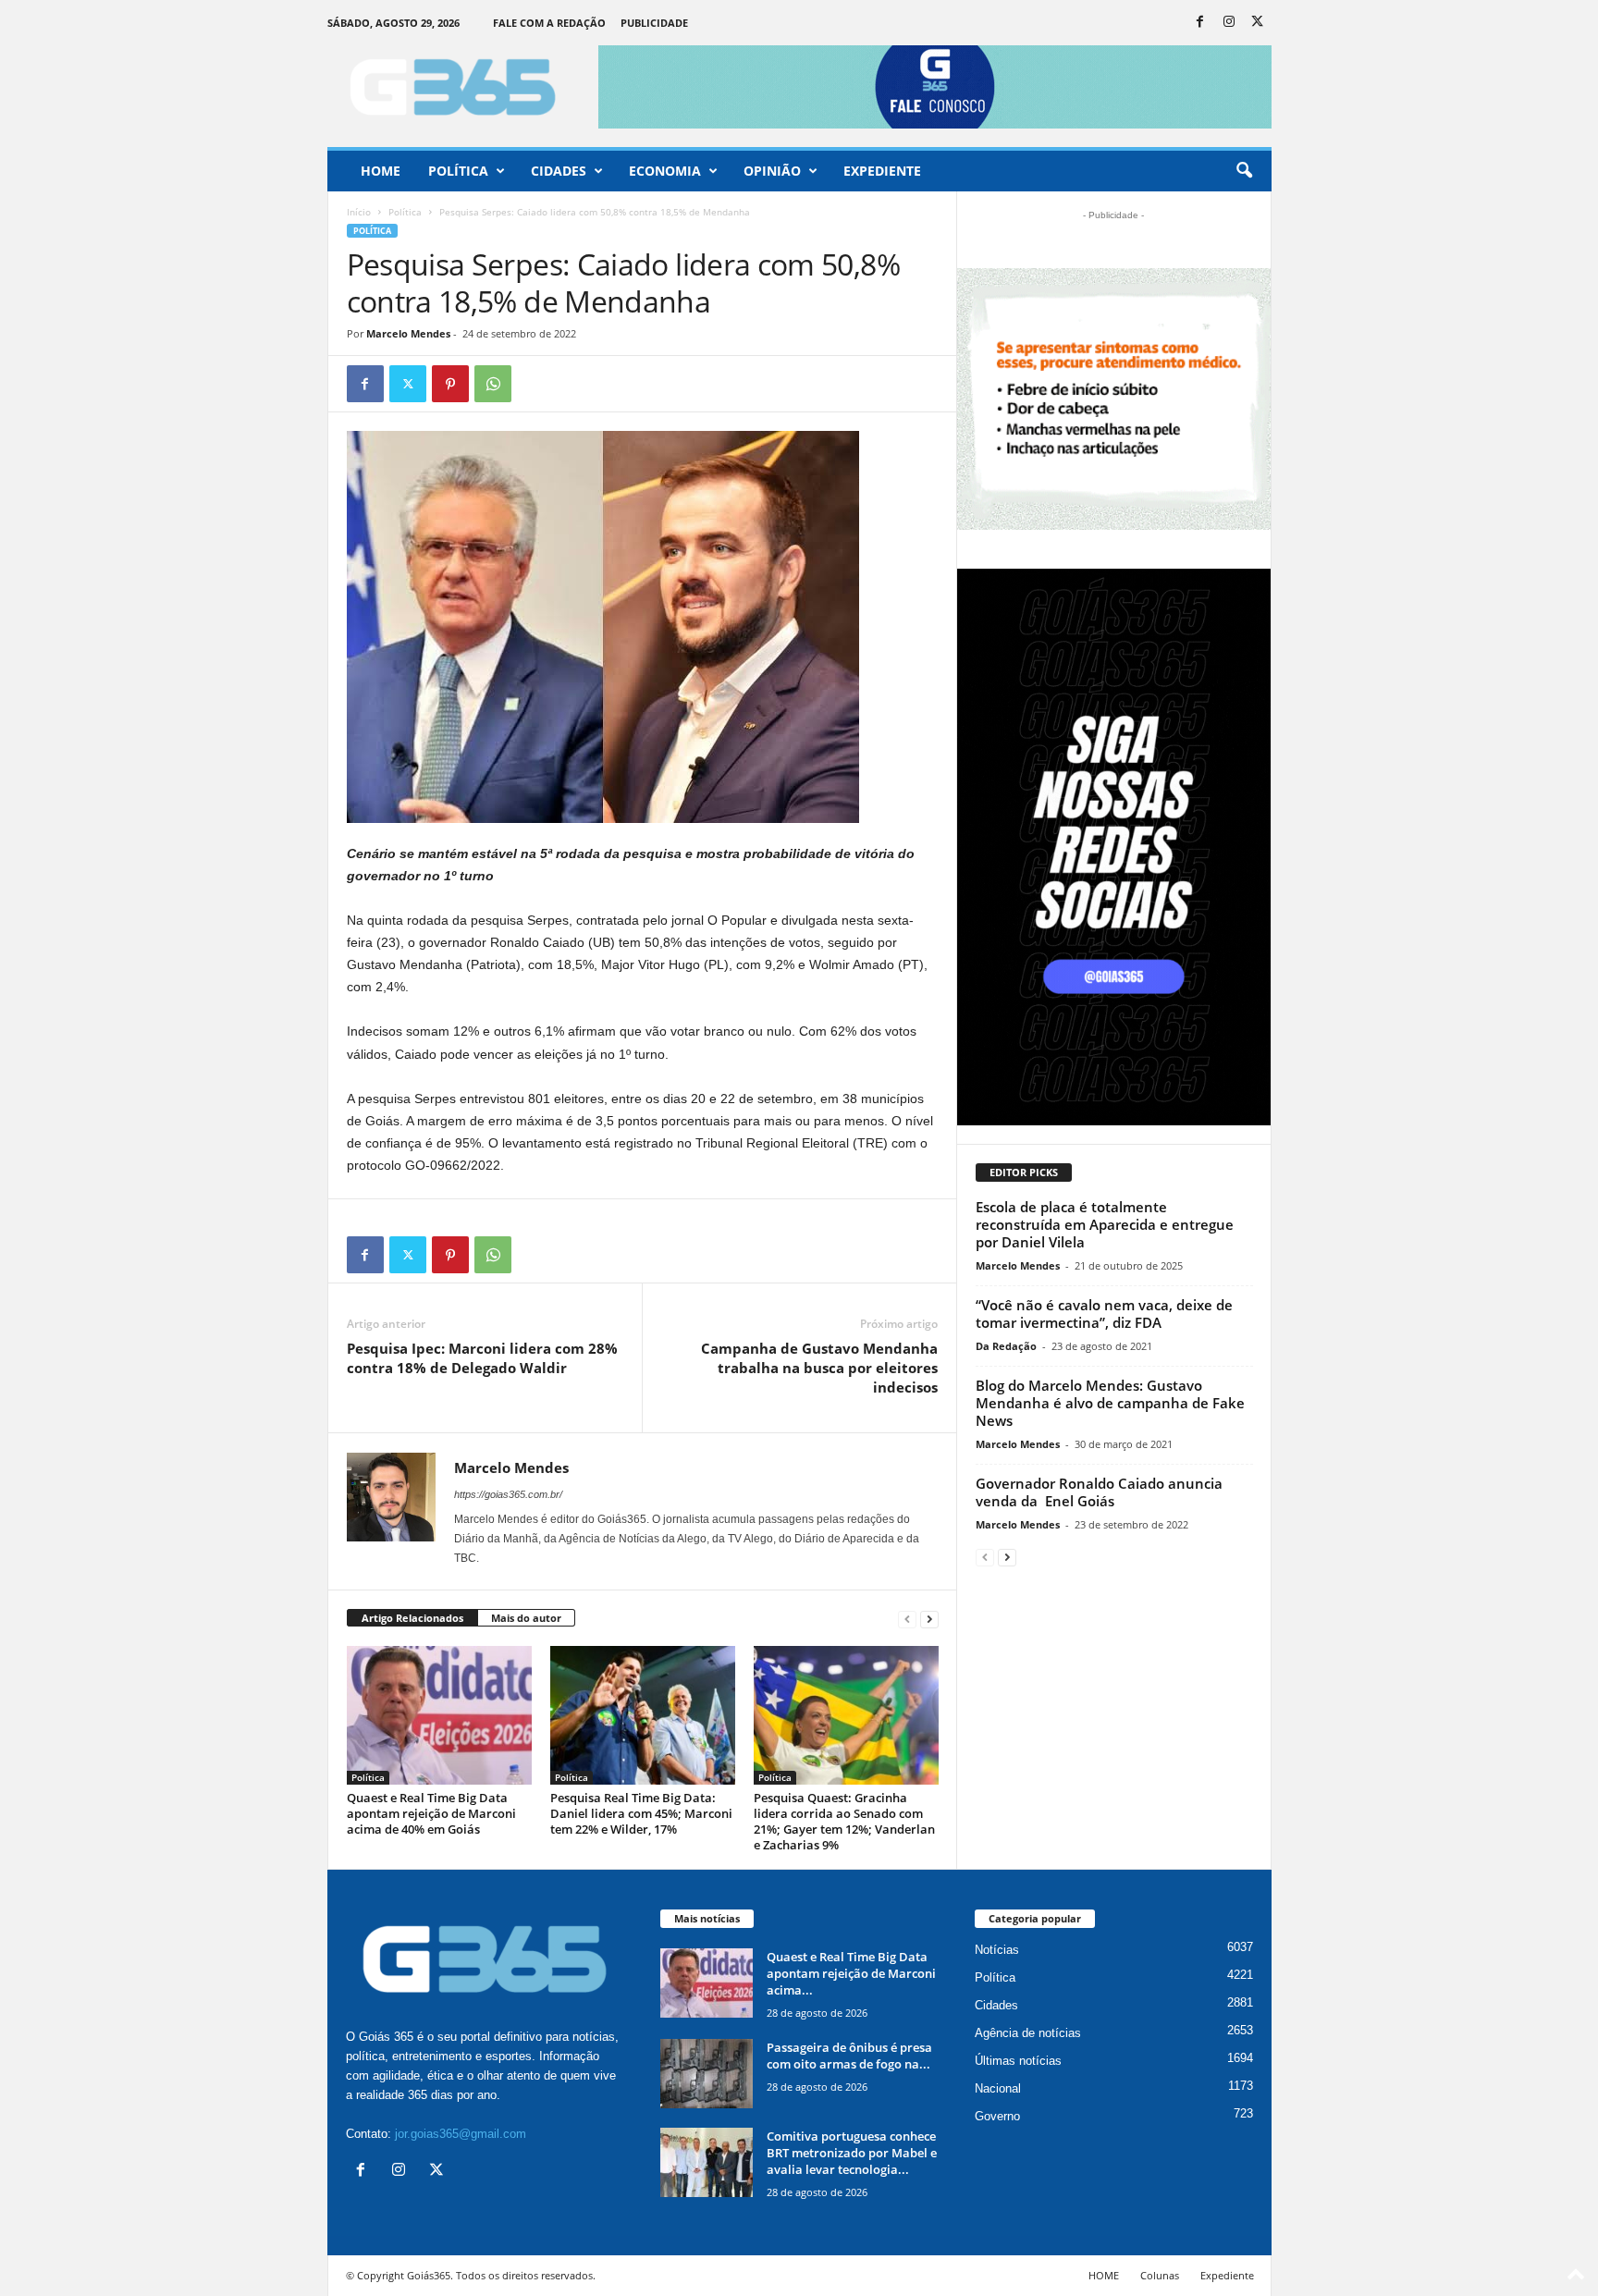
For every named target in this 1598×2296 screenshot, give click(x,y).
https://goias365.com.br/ (508, 1494)
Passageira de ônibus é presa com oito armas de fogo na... (849, 2056)
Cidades (559, 171)
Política (458, 171)
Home (381, 171)
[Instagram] (1229, 23)
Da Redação (1006, 1346)
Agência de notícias (1028, 2033)
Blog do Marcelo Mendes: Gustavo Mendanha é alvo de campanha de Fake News (1110, 1403)
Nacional (998, 2088)
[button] (1244, 171)
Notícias (997, 1950)
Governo (997, 2116)
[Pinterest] (450, 384)
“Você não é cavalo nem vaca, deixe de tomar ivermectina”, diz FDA (1104, 1314)
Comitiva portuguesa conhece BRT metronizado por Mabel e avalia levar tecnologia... (852, 2153)
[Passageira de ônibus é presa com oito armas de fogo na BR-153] (707, 2074)
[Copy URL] (535, 384)
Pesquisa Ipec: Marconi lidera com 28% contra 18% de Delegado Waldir (482, 1358)
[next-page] (929, 1619)
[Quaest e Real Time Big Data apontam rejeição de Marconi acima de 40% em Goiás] (439, 1715)
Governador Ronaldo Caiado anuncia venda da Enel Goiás (1099, 1492)
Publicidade (654, 23)
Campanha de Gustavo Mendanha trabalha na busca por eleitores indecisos (819, 1368)
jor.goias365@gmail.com (461, 2134)
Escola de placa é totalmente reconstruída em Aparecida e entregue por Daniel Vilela (1105, 1224)
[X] (1258, 23)
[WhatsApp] (493, 384)
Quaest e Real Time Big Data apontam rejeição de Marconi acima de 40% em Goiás (431, 1813)
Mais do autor (526, 1618)
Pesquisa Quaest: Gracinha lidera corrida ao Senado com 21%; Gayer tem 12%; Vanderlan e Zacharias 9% (844, 1821)
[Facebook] (1200, 23)
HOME (1104, 2275)
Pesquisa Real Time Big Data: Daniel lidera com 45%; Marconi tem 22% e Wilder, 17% (641, 1813)
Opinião (772, 171)
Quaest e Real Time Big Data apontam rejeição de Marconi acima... (851, 1973)
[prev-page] (907, 1619)
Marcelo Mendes (408, 333)
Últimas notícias (1018, 2061)
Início (359, 212)
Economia (665, 171)
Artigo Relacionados (412, 1618)
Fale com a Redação (549, 23)
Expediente (882, 171)
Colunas (1160, 2275)
